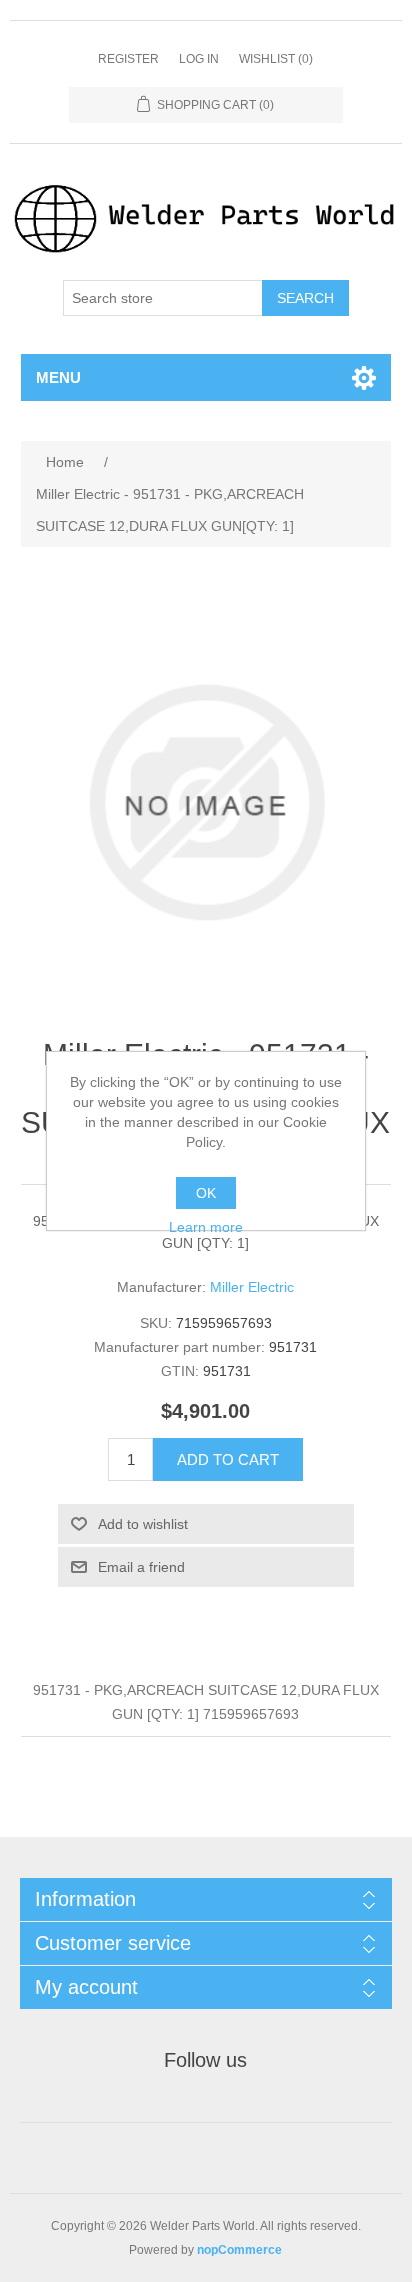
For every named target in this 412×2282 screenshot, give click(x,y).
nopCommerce (239, 2250)
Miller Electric (252, 1287)
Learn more (206, 1227)
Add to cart (228, 1459)
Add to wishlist (143, 1524)
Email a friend (141, 1567)
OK (206, 1193)
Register (128, 59)
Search (305, 298)
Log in (199, 59)
